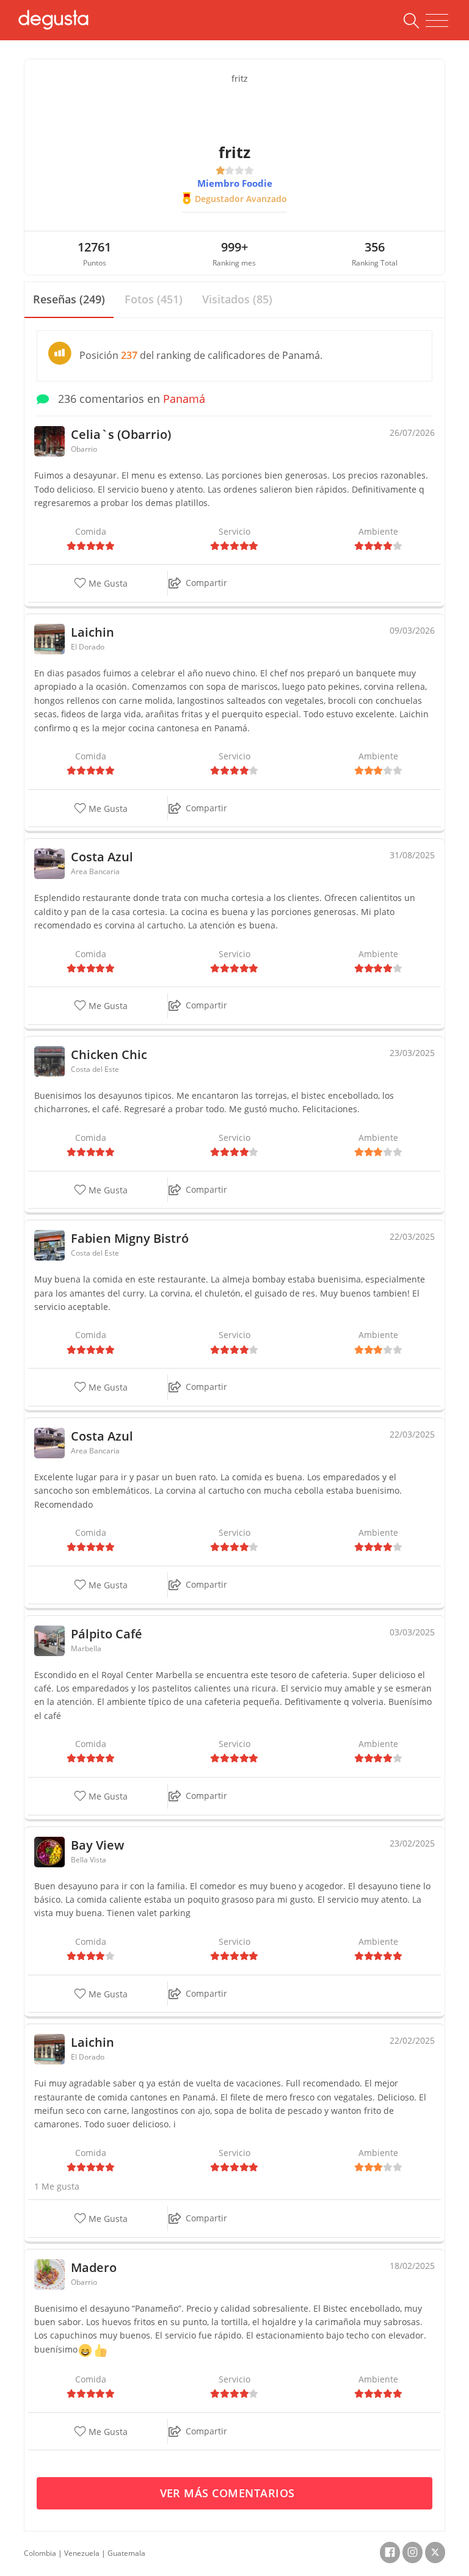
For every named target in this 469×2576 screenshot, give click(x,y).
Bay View (97, 1845)
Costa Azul (102, 857)
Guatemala (126, 2553)
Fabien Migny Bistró (130, 1238)
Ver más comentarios (229, 2493)
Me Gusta (107, 584)
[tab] (69, 300)
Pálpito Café (107, 1634)
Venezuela (82, 2553)
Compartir (206, 583)
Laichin (93, 632)
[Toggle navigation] (437, 21)
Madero (94, 2267)
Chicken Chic (109, 1055)
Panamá (184, 399)
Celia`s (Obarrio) (121, 434)
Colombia (40, 2553)
